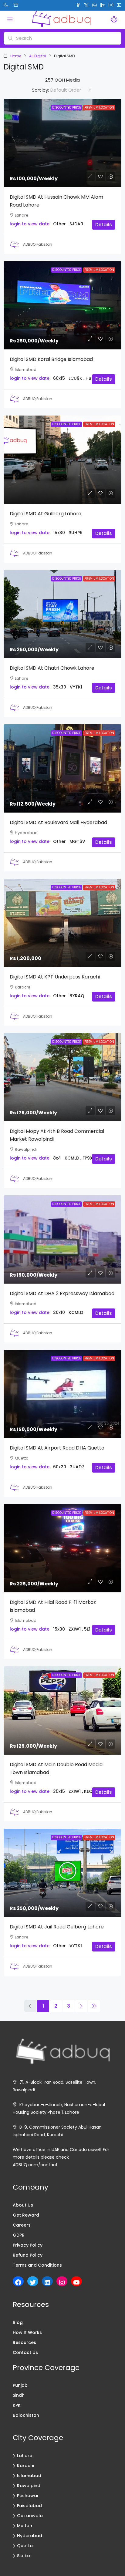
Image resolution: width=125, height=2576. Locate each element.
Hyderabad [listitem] (30, 2536)
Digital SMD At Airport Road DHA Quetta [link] (57, 1448)
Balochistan (26, 2415)
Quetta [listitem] (25, 2546)
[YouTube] (76, 2282)
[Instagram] (62, 2282)
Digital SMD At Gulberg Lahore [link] (46, 514)
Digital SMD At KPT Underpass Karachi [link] (55, 977)
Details (104, 225)
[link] (62, 143)
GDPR (19, 2235)
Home (16, 56)
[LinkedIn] (47, 2282)
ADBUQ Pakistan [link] (38, 244)
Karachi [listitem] (25, 2466)
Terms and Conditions (37, 2265)
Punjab (20, 2385)
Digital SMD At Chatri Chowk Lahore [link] (52, 668)
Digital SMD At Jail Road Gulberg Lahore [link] (57, 1927)
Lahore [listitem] (25, 2456)
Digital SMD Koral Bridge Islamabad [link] (51, 359)
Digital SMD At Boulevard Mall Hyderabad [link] (58, 822)
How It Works (27, 2332)
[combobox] (71, 90)
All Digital (38, 56)
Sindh (19, 2395)
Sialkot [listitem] (24, 2556)
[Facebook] (18, 2282)
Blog (18, 2322)
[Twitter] (33, 2282)
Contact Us (25, 2352)
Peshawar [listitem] (28, 2496)
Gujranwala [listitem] (30, 2516)
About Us (23, 2205)
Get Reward (26, 2215)
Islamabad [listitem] (29, 2476)
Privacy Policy (28, 2245)
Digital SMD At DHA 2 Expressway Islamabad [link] (62, 1293)
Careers (22, 2225)
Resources (24, 2342)
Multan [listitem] (25, 2526)
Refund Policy (28, 2255)
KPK (17, 2405)
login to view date (30, 224)
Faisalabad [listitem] (29, 2506)
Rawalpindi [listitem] (29, 2486)
